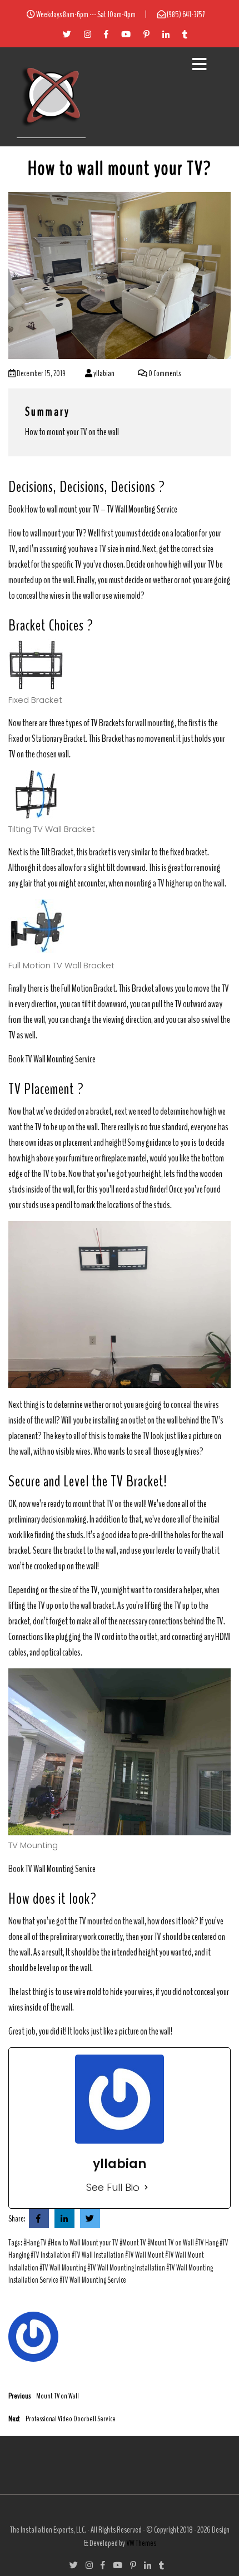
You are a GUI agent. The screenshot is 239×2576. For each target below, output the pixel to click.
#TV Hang (207, 2243)
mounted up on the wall (41, 580)
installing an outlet (120, 1420)
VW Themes (141, 2543)
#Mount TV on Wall (171, 2243)
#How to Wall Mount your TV (83, 2243)
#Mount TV (133, 2243)
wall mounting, (156, 723)
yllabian (103, 373)
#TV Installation (51, 2255)
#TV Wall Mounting (63, 2268)
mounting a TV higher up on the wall (175, 883)
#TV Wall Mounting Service (93, 2280)
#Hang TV (35, 2243)
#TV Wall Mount (145, 2255)
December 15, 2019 (41, 373)
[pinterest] (62, 33)
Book (16, 509)
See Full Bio (113, 2187)
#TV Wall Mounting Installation (126, 2268)
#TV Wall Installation (98, 2255)
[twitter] (39, 2219)
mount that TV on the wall (109, 1504)
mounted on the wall (116, 1921)
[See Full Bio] (146, 2187)
